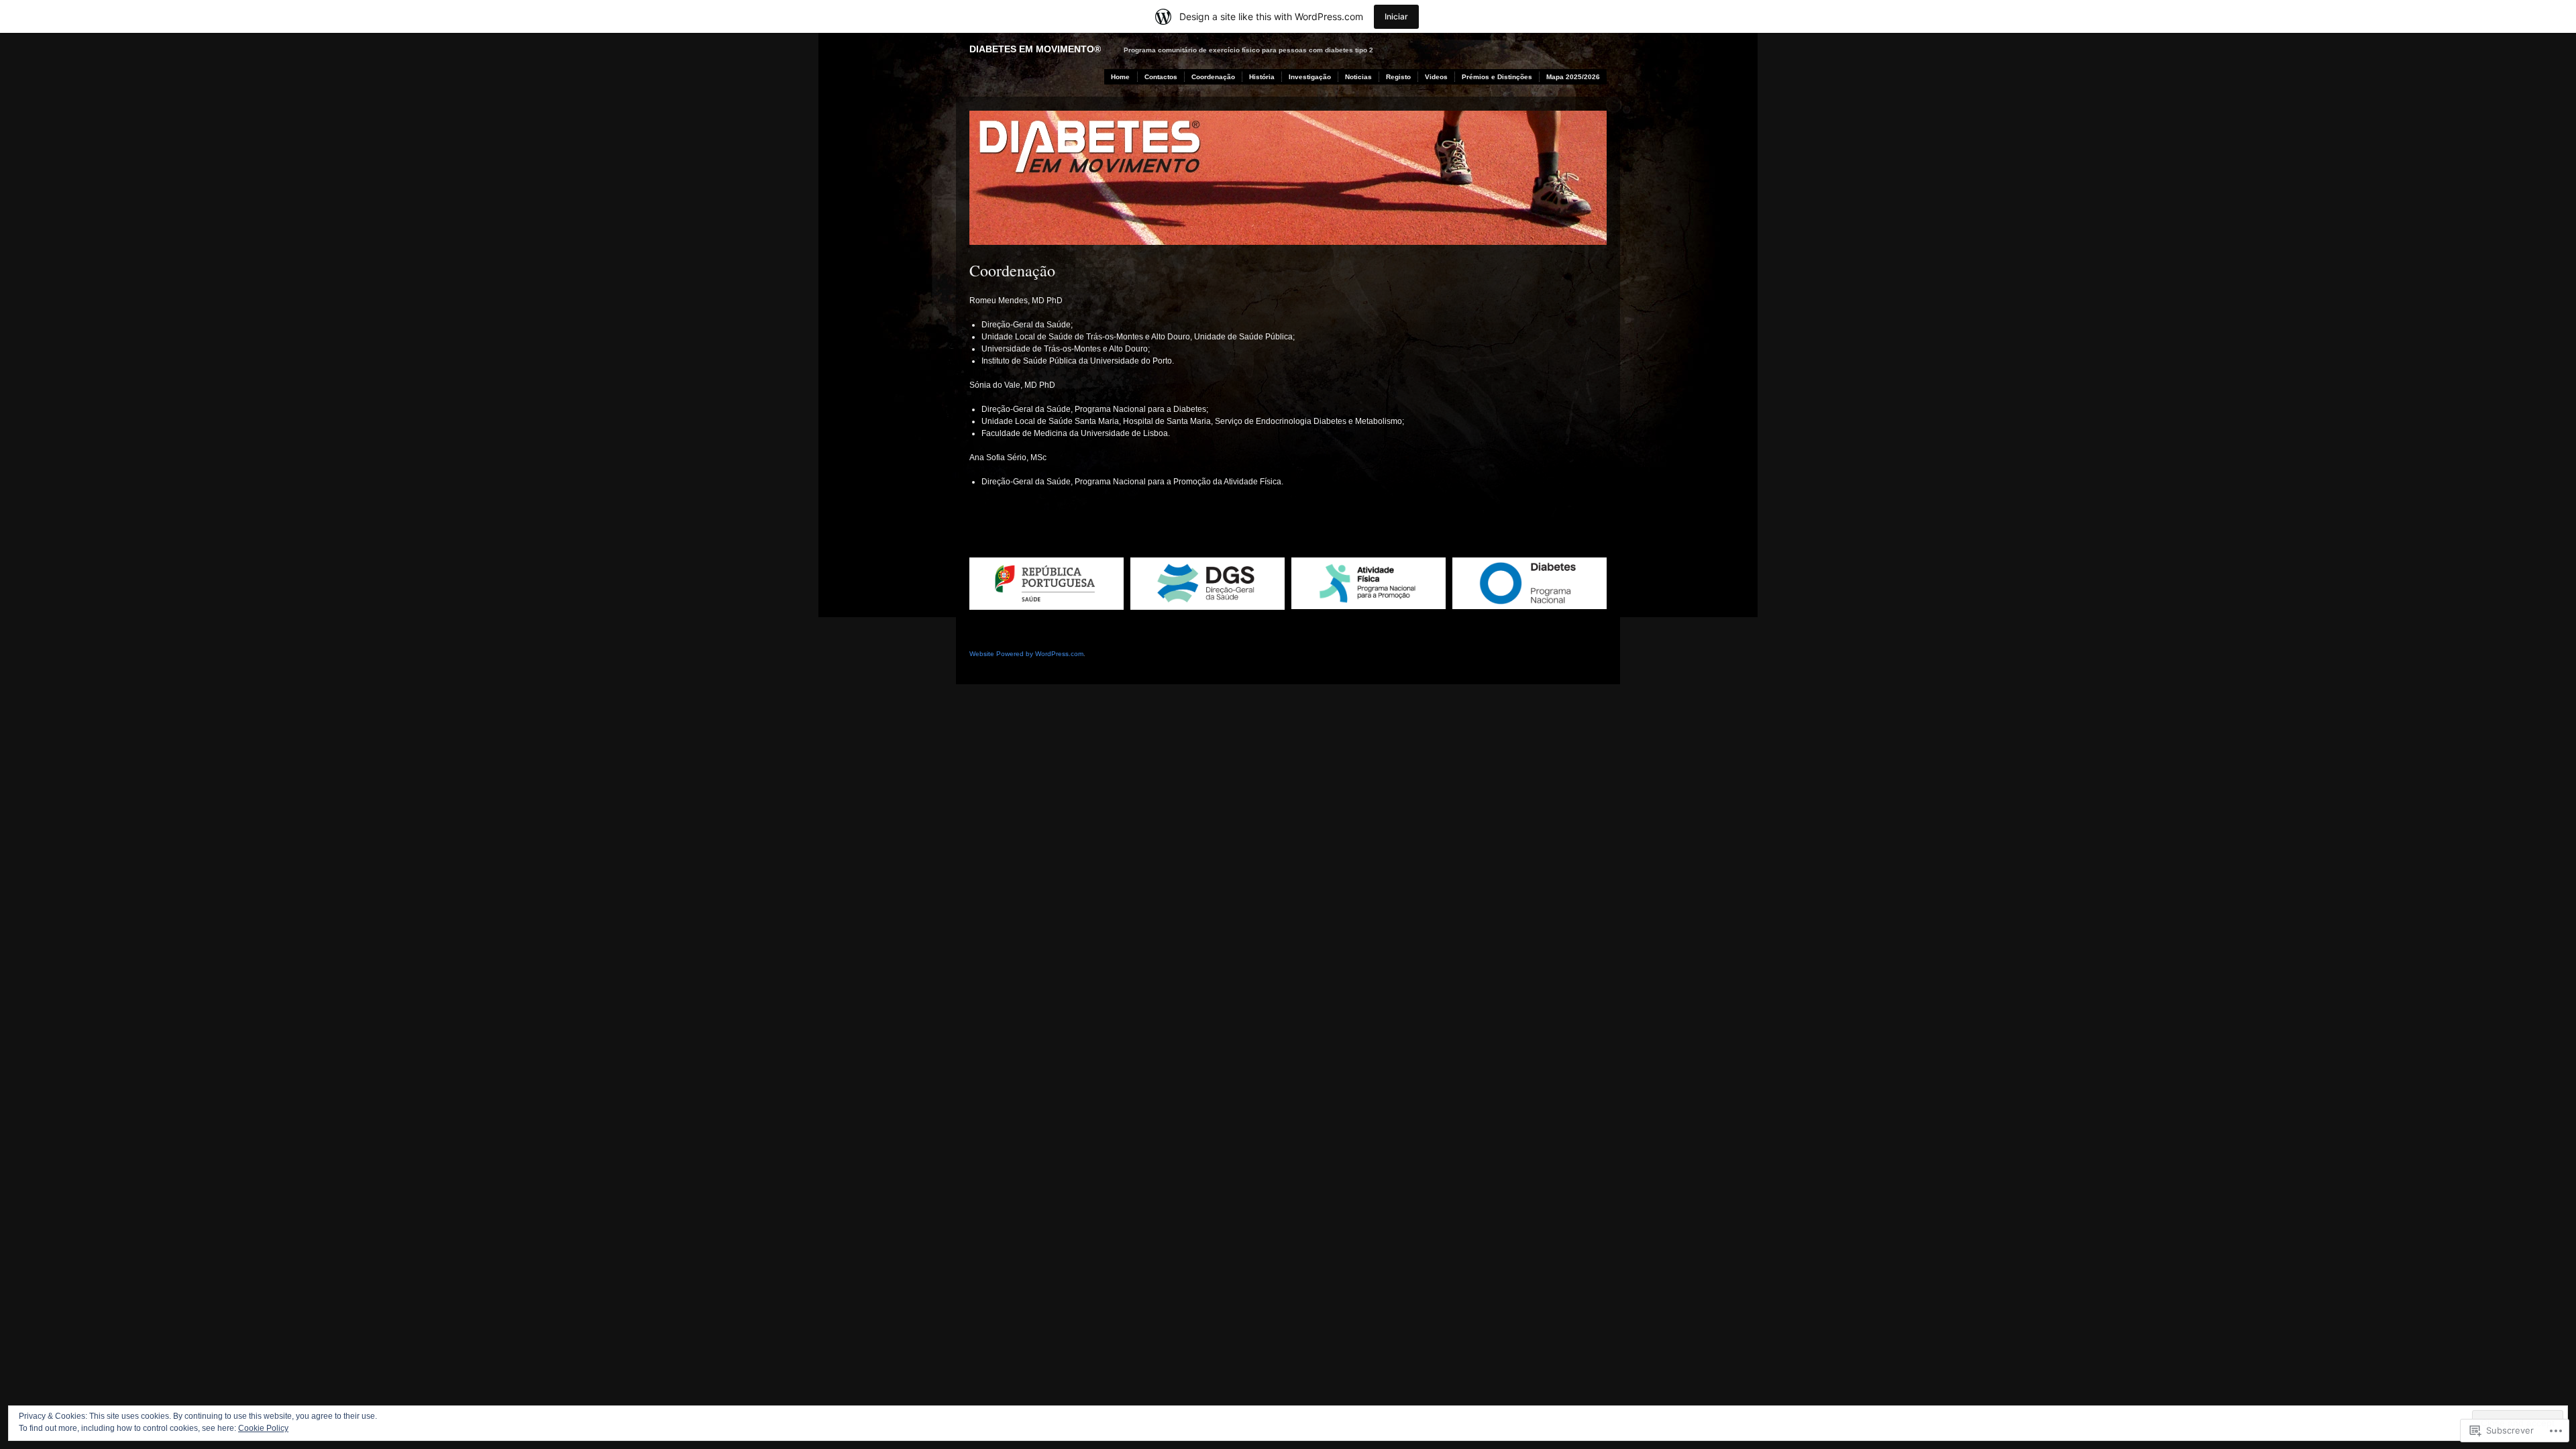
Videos (1436, 77)
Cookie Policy (263, 1428)
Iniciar (1396, 16)
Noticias (1358, 77)
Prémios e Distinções (1497, 77)
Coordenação (1213, 77)
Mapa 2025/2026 (1573, 77)
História (1262, 77)
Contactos (1161, 77)
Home (1120, 77)
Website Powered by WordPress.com (1026, 654)
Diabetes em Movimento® (1035, 49)
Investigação (1310, 77)
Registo (1398, 77)
